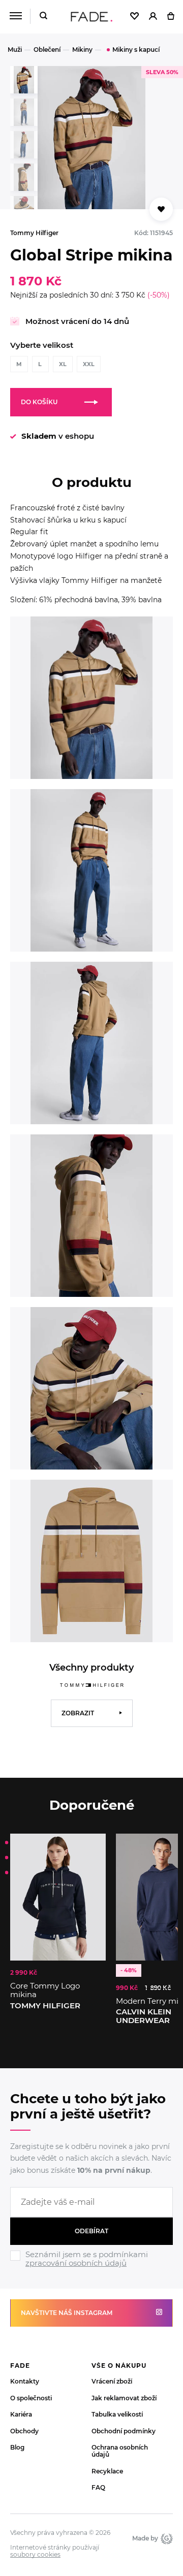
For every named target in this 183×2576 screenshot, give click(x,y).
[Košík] (171, 17)
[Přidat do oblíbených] (161, 209)
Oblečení (47, 50)
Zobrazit (78, 1713)
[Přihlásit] (153, 17)
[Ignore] (91, 2269)
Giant (165, 2538)
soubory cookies (35, 2555)
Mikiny (82, 50)
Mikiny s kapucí (136, 50)
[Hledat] (43, 17)
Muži (15, 50)
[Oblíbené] (134, 17)
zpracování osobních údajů (76, 2263)
